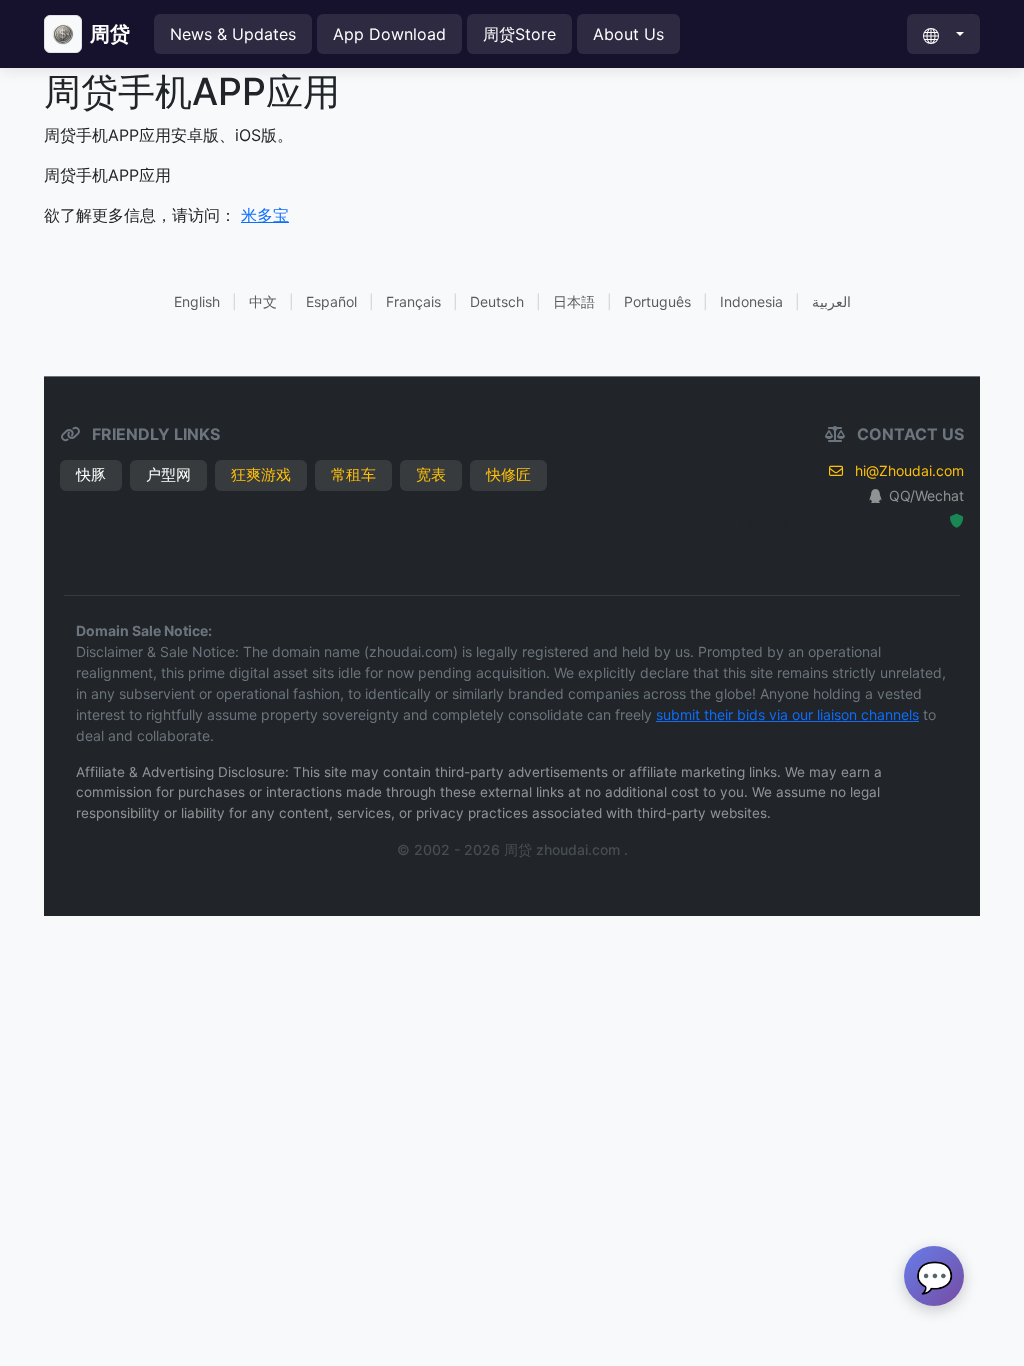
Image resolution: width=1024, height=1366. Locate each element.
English (197, 301)
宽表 (431, 474)
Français (413, 301)
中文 (263, 301)
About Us (628, 34)
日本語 (574, 301)
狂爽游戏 (261, 474)
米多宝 (265, 215)
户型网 (168, 474)
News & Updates (233, 34)
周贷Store (519, 34)
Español (331, 301)
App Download (389, 34)
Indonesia (751, 301)
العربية (831, 301)
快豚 (91, 474)
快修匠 (508, 474)
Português (657, 301)
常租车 (353, 474)
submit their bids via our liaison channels (787, 714)
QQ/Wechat (926, 495)
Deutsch (497, 301)
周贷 (110, 34)
